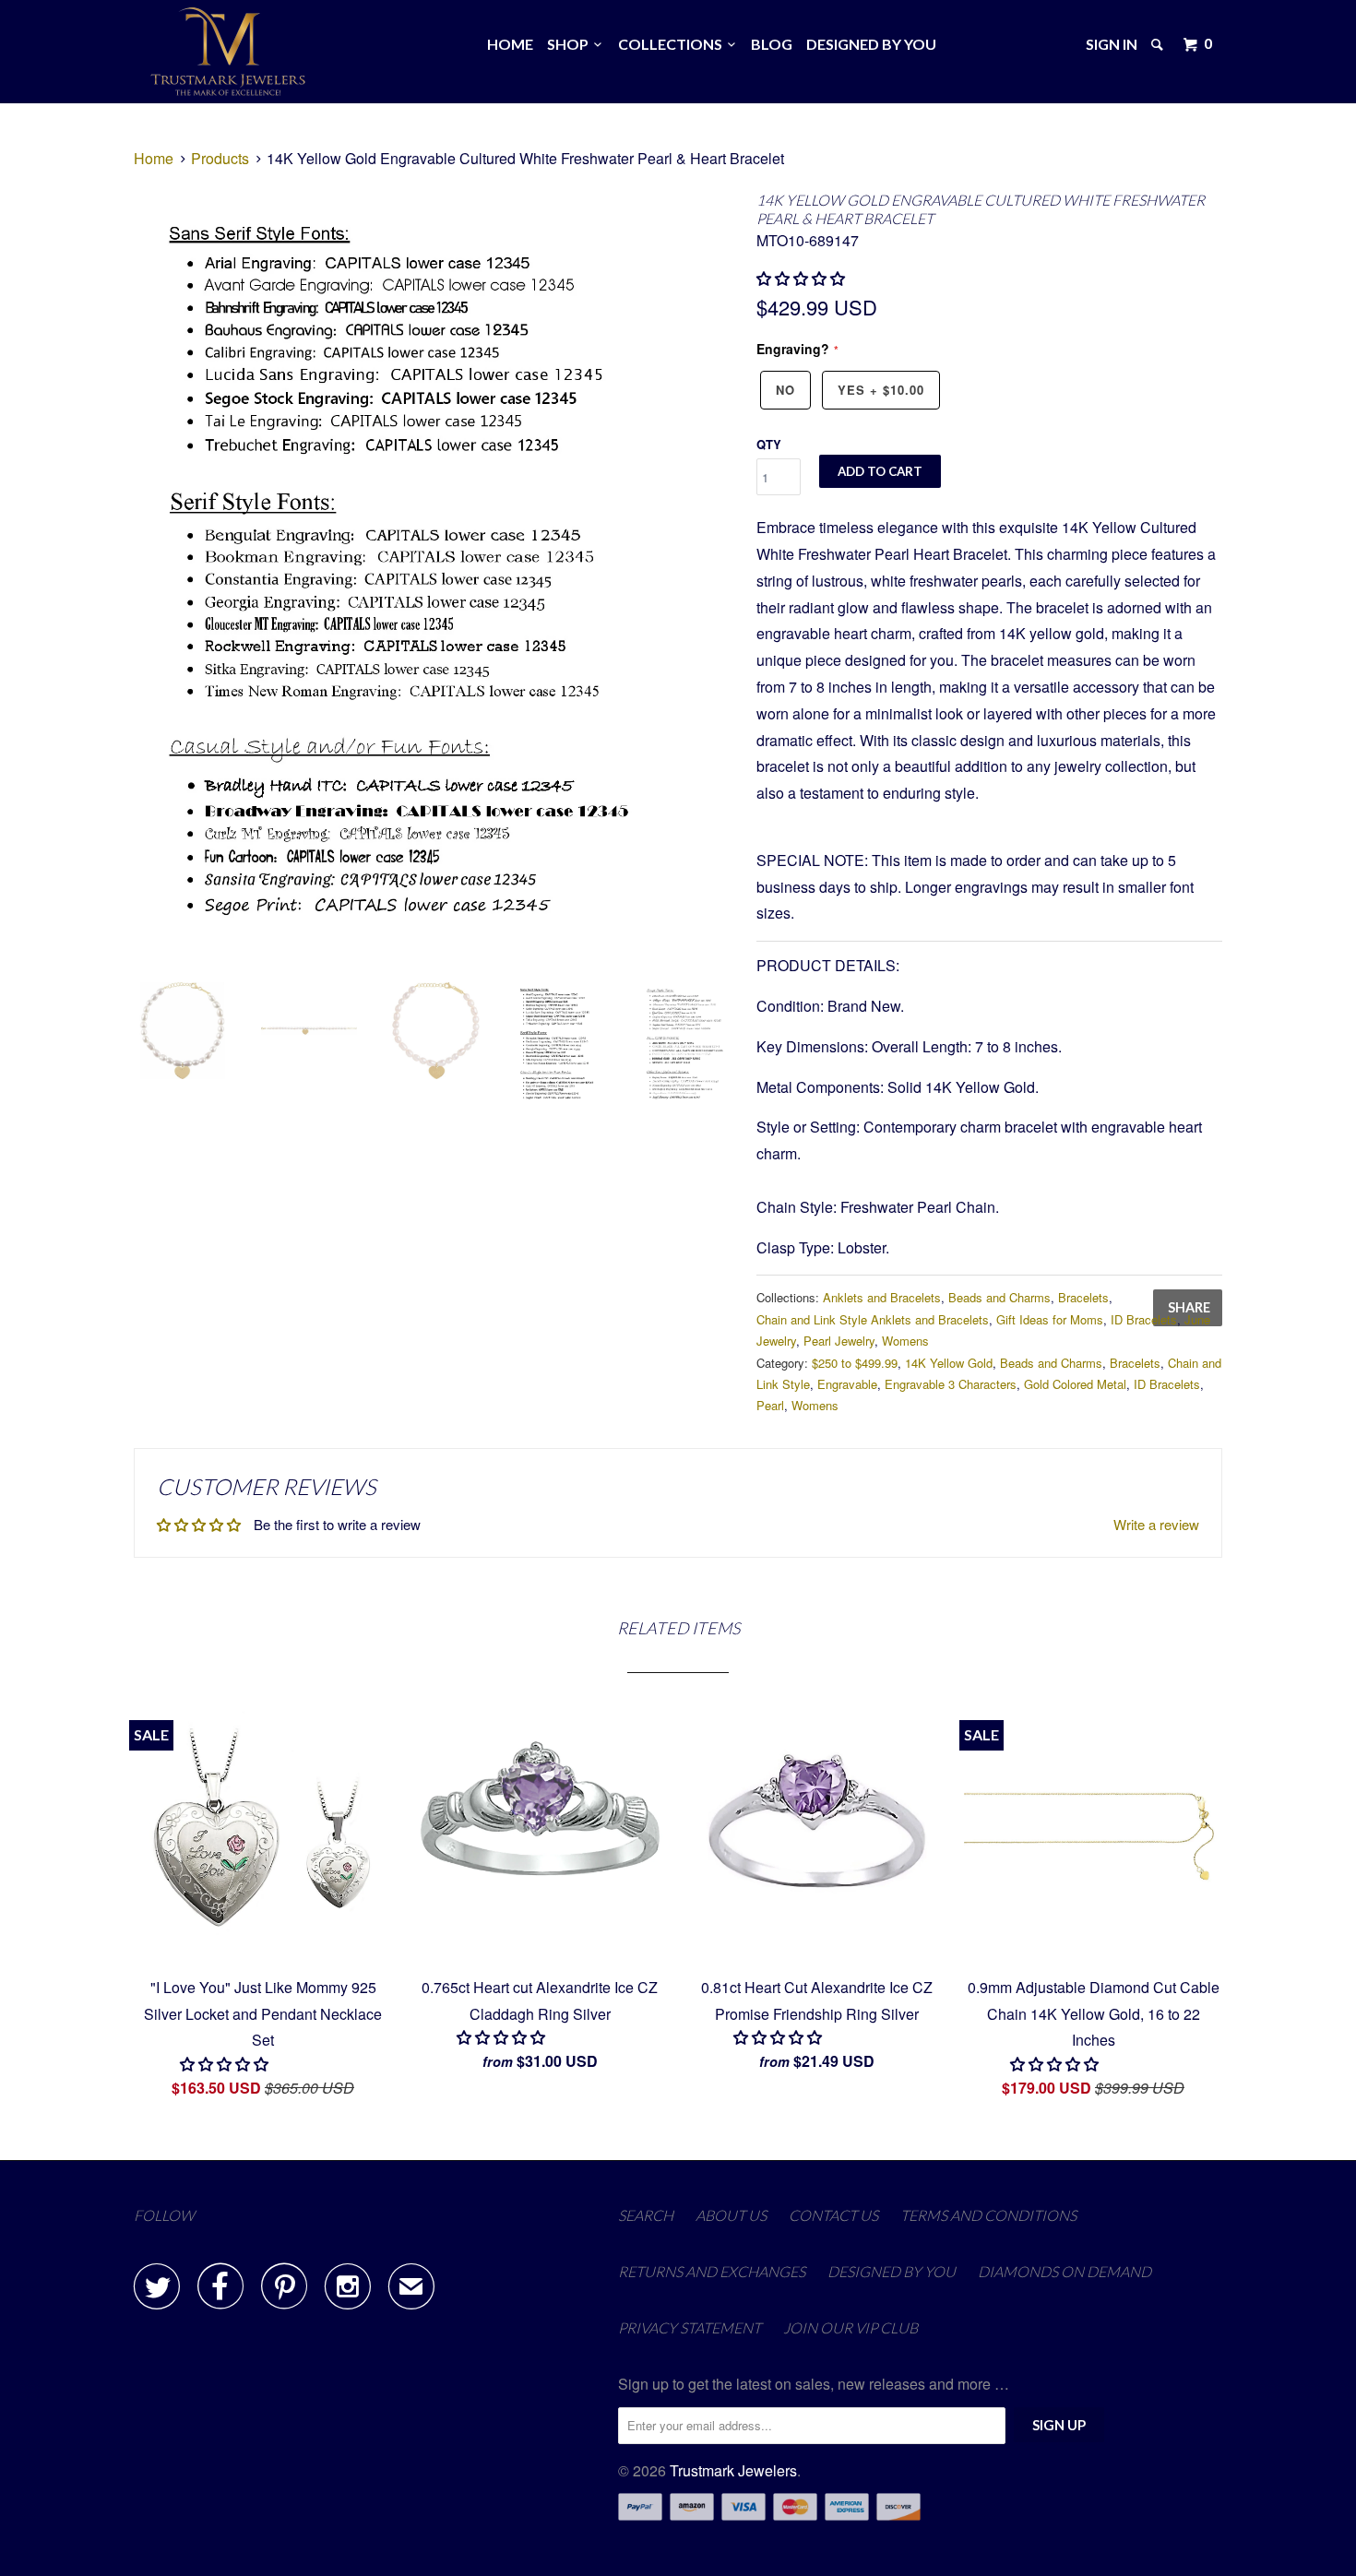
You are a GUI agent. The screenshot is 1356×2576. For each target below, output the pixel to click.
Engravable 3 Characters (951, 1384)
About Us (731, 2215)
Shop (571, 44)
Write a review (1156, 1524)
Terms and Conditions (988, 2215)
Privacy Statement (690, 2327)
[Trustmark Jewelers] (228, 52)
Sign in (1112, 44)
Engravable (847, 1384)
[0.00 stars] (226, 2064)
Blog (772, 44)
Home (510, 44)
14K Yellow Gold (949, 1363)
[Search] (1159, 44)
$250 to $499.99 (855, 1363)
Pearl (770, 1405)
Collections (673, 44)
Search (646, 2215)
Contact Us (833, 2215)
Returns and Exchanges (712, 2271)
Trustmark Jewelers (733, 2470)
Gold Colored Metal (1075, 1384)
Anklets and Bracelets (882, 1297)
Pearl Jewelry (839, 1341)
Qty (769, 444)
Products (220, 158)
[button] (803, 278)
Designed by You (871, 44)
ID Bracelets (1144, 1319)
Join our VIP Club (850, 2327)
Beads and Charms (999, 1297)
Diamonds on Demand (1065, 2271)
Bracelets (1083, 1297)
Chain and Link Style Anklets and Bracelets (873, 1319)
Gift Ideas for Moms (1050, 1319)
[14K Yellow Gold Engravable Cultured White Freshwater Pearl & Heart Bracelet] (436, 578)
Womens (905, 1341)
